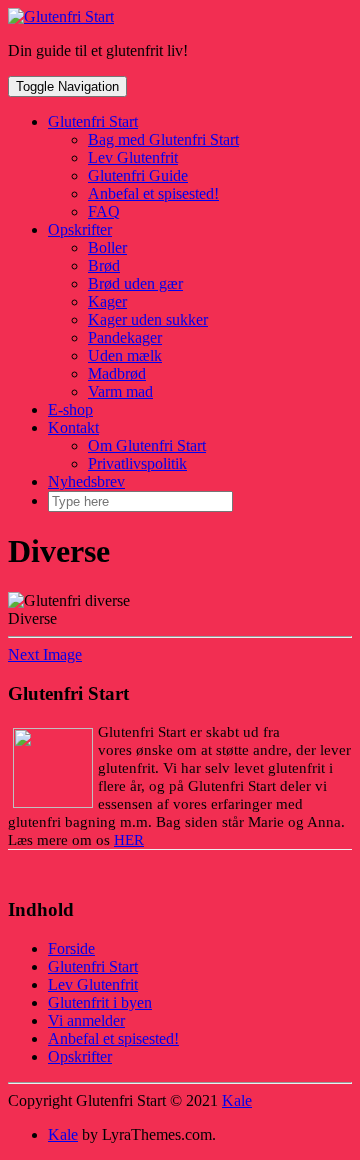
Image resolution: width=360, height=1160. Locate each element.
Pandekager (125, 337)
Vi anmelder (86, 1020)
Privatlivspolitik (137, 463)
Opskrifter (80, 229)
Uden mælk (125, 355)
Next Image (45, 654)
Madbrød (117, 373)
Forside (71, 948)
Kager (107, 301)
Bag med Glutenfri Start (163, 139)
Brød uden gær (135, 283)
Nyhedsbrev (86, 481)
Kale (237, 1100)
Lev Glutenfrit (133, 157)
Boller (107, 247)
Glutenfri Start (93, 121)
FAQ (104, 211)
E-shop (70, 409)
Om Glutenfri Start (147, 445)
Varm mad (120, 391)
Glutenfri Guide (138, 175)
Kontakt (73, 427)
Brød (104, 265)
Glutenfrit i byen (100, 1002)
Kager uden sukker (148, 319)
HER (129, 840)
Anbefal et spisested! (153, 193)
